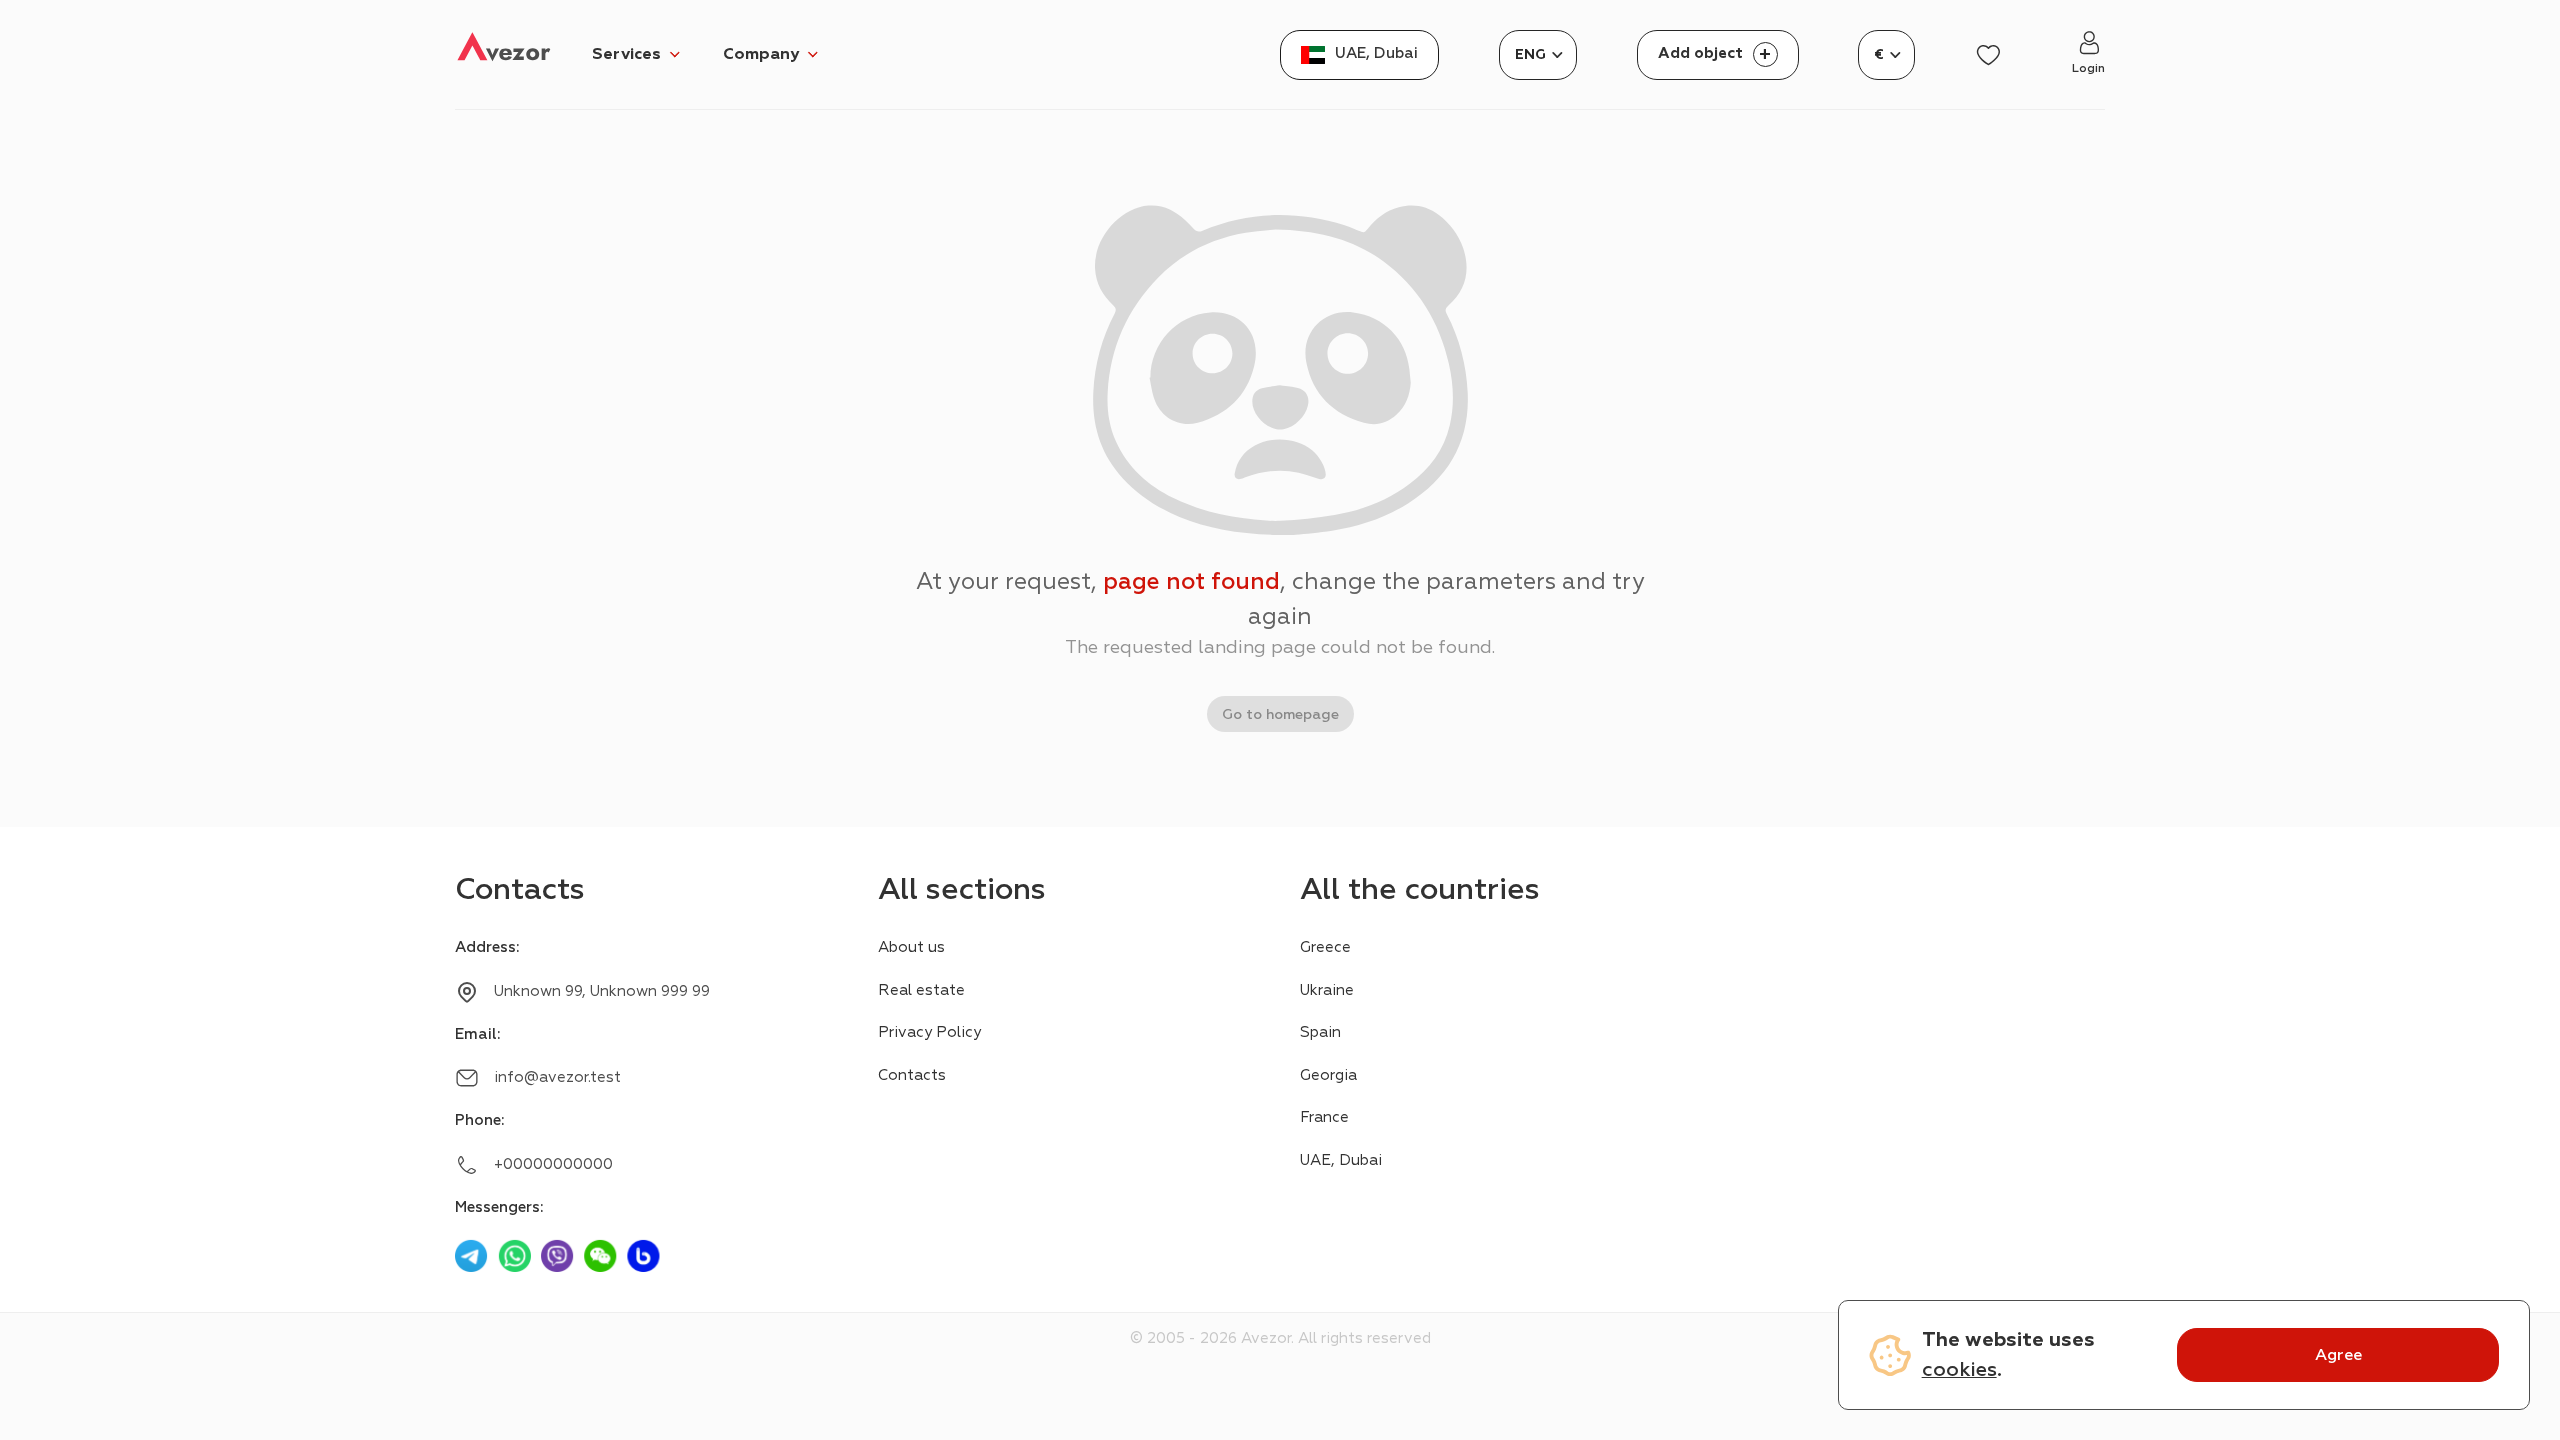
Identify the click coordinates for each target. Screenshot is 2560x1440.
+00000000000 (553, 1164)
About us (911, 947)
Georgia (1328, 1075)
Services (626, 54)
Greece (1325, 947)
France (1324, 1117)
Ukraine (1327, 990)
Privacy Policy (929, 1032)
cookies (1959, 1369)
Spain (1320, 1032)
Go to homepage (1280, 714)
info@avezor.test (557, 1077)
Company (761, 54)
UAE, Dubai (1341, 1160)
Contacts (912, 1075)
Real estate (921, 990)
